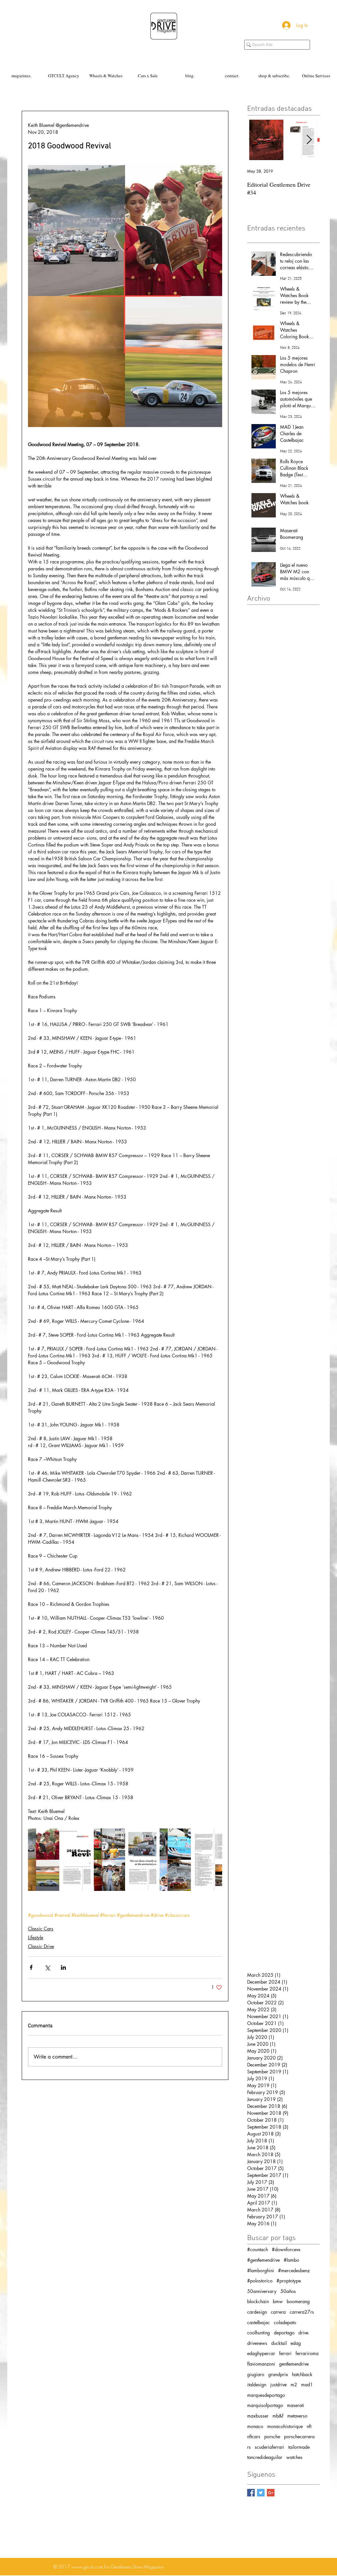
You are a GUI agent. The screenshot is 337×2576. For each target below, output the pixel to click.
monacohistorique (285, 2426)
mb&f (278, 2416)
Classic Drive (41, 1946)
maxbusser (258, 2416)
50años (288, 2291)
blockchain (258, 2301)
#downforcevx (286, 2249)
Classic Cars (41, 1929)
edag (296, 2343)
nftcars (254, 2436)
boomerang (298, 2301)
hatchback (302, 2374)
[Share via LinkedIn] (63, 1967)
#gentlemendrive (263, 2260)
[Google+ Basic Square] (271, 2493)
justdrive (278, 2385)
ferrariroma (307, 2353)
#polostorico (260, 2281)
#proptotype (289, 2281)
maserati (296, 2405)
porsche (272, 2436)
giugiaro (256, 2374)
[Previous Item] (258, 140)
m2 (294, 2385)
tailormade (299, 2447)
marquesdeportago (266, 2395)
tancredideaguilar (265, 2457)
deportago (284, 2333)
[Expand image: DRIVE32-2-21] (125, 1860)
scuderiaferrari (270, 2447)
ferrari (285, 2353)
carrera (278, 2312)
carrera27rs (302, 2312)
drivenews (257, 2343)
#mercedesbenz (294, 2270)
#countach (258, 2249)
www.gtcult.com (87, 2567)
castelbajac (259, 2322)
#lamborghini (261, 2270)
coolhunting (259, 2333)
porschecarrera (299, 2436)
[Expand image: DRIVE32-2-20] (59, 1860)
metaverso (297, 2416)
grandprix (278, 2374)
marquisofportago (265, 2405)
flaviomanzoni (261, 2364)
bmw (278, 2301)
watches (294, 2457)
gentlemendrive (294, 2364)
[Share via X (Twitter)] (47, 1967)
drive (303, 2333)
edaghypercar (261, 2353)
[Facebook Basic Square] (251, 2493)
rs (249, 2447)
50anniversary (262, 2291)
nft (309, 2426)
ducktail (279, 2343)
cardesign (257, 2312)
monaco (255, 2426)
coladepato (285, 2322)
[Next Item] (309, 140)
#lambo (291, 2260)
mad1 (307, 2385)
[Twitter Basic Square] (261, 2493)
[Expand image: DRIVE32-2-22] (191, 1860)
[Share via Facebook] (31, 1967)
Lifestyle (36, 1937)
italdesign (257, 2385)
